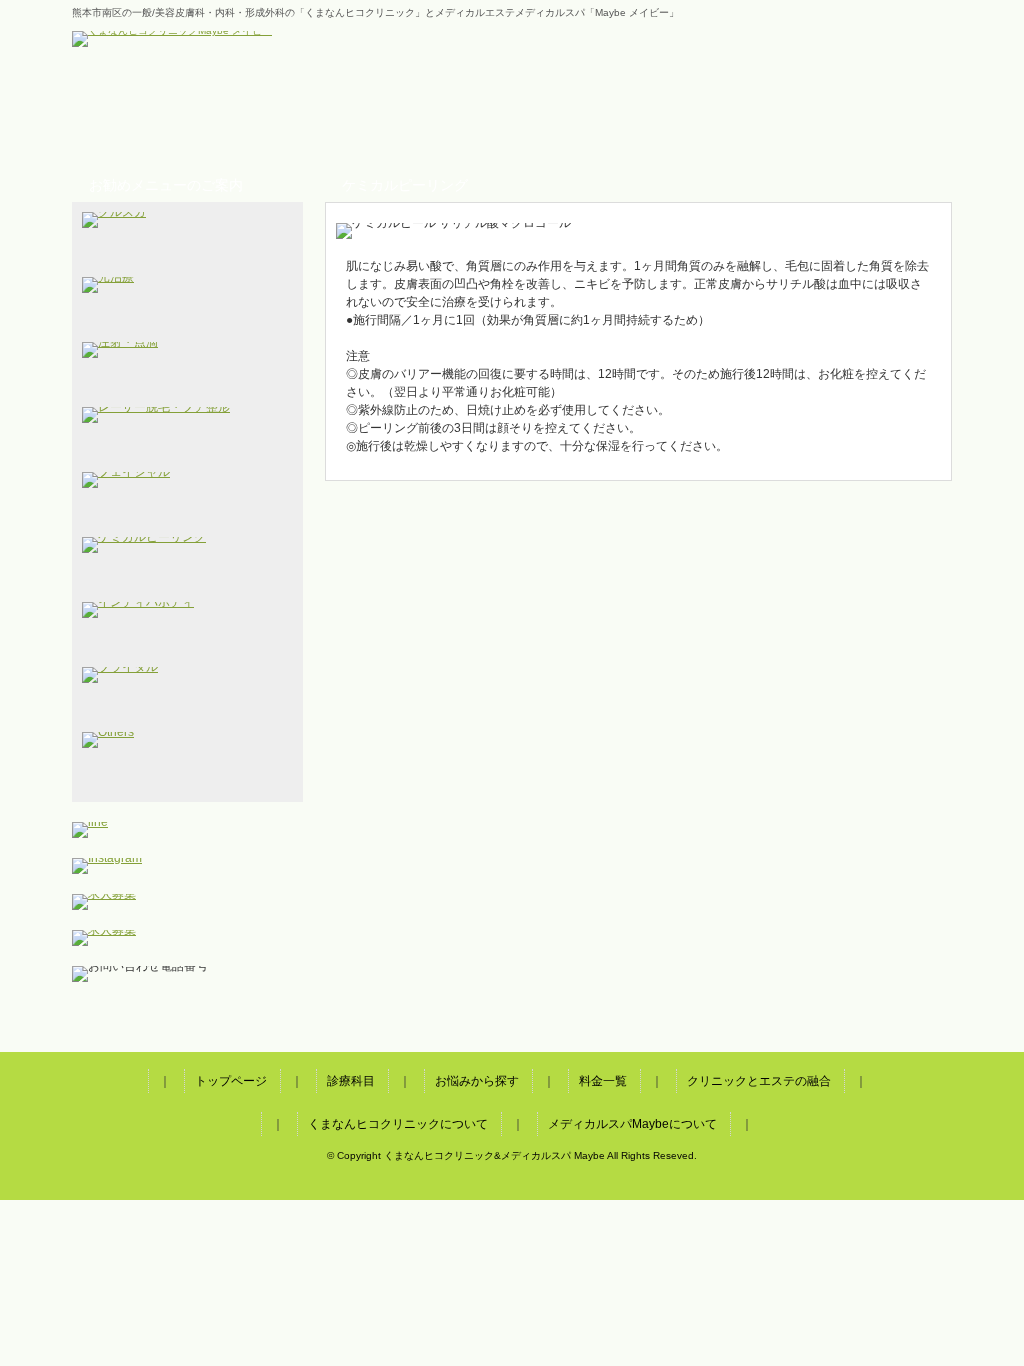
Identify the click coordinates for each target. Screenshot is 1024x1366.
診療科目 (259, 122)
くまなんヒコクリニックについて (759, 122)
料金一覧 (509, 122)
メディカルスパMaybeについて (884, 122)
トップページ (134, 122)
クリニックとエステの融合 (634, 122)
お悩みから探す (384, 122)
